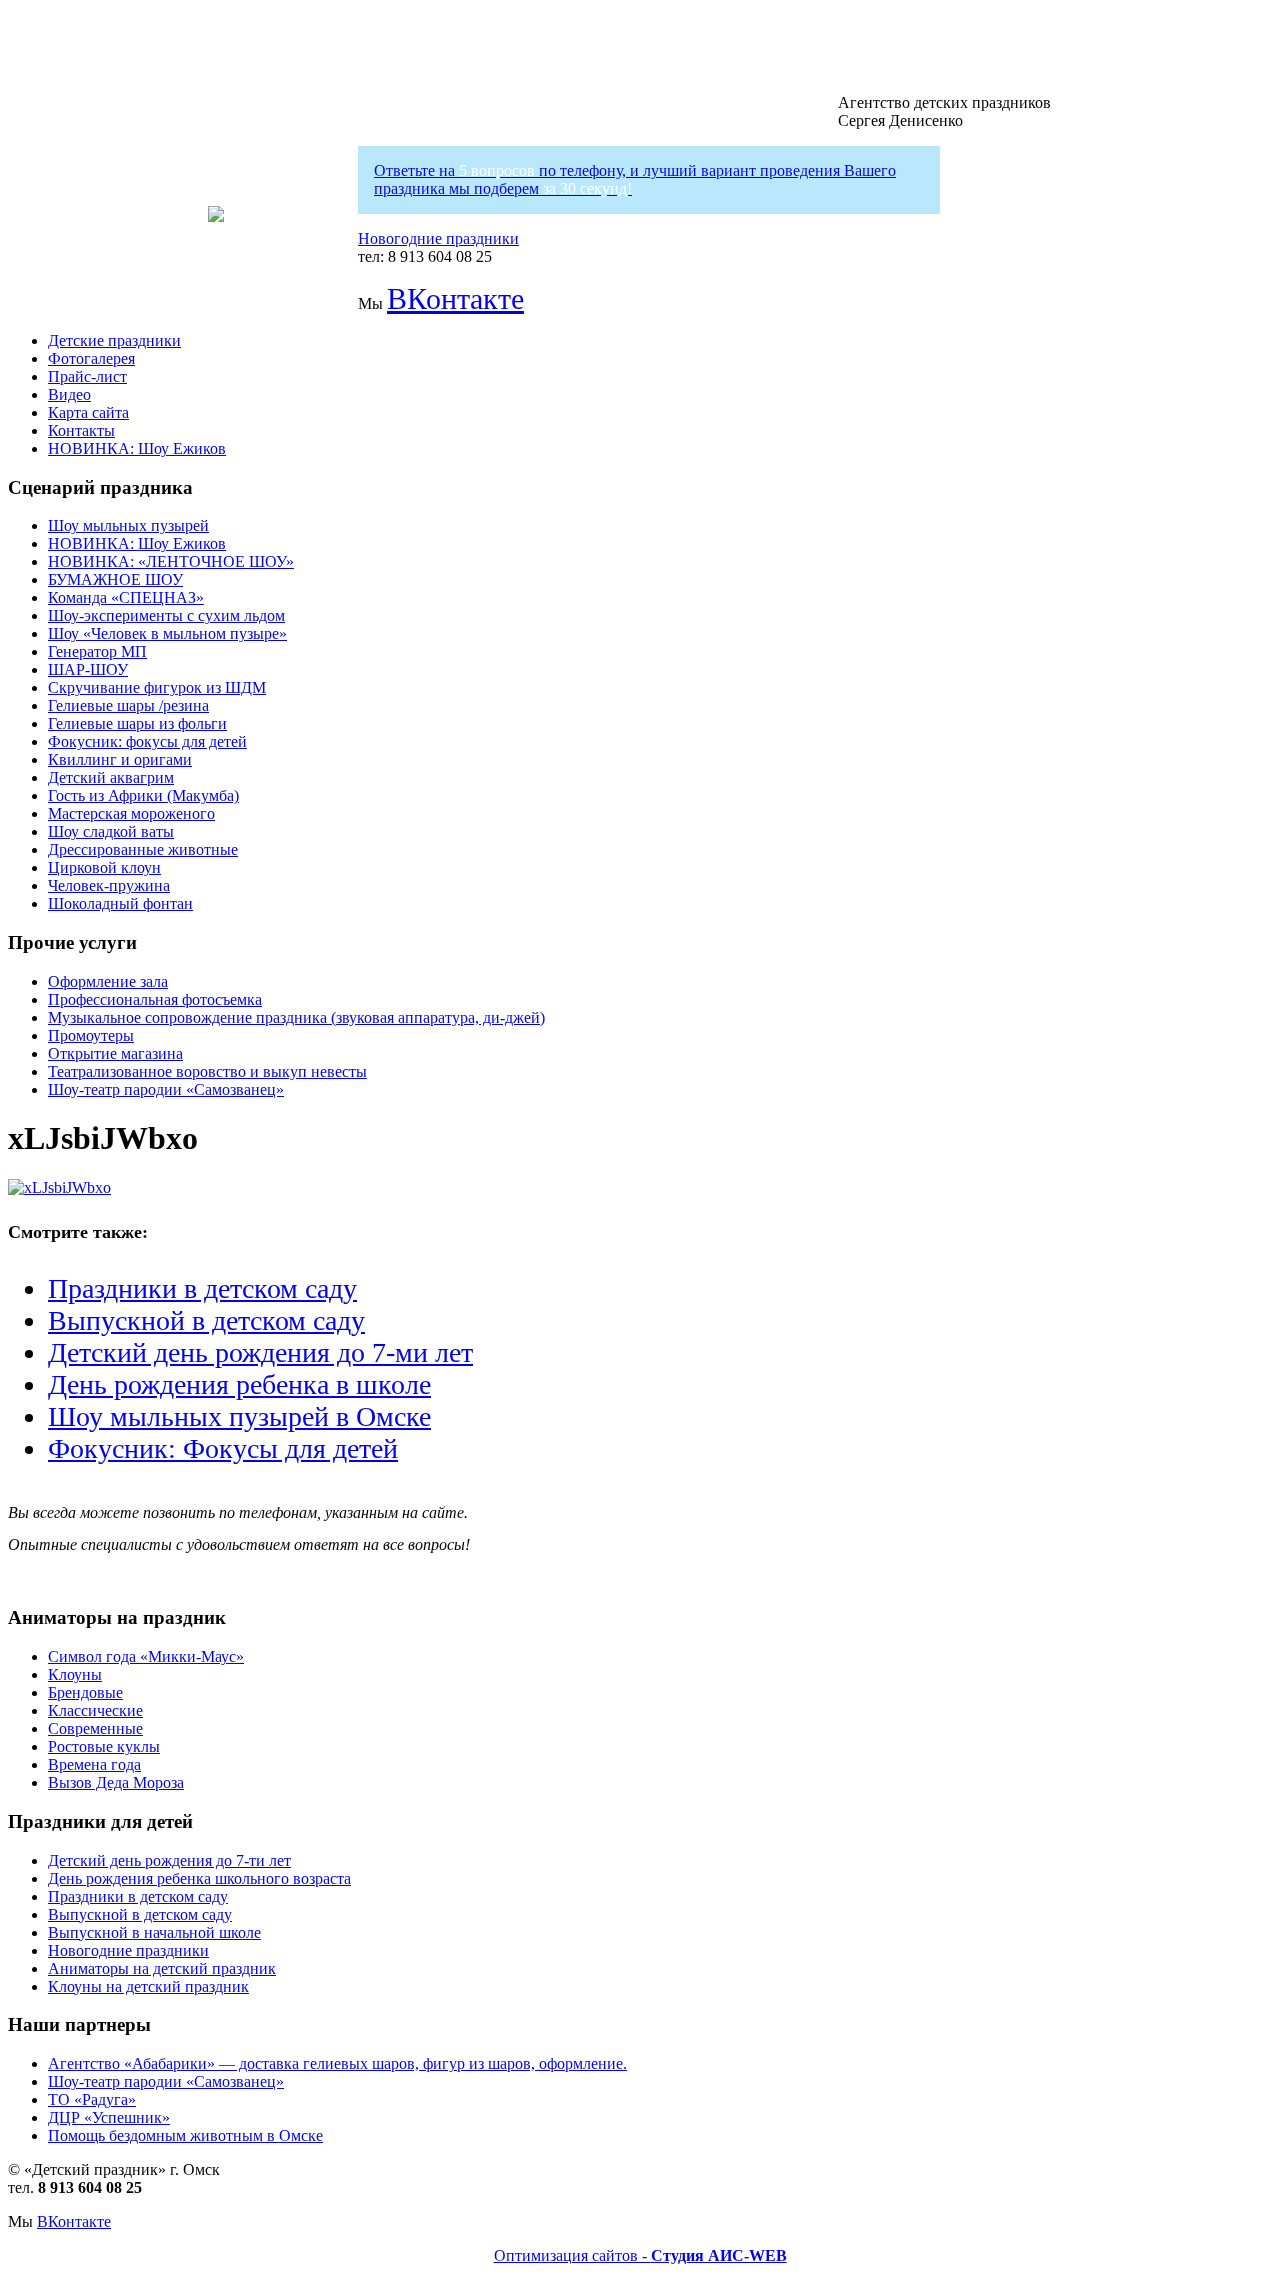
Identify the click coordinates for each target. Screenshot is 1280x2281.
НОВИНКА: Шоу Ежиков (137, 448)
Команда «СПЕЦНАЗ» (126, 597)
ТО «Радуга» (92, 2099)
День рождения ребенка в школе (239, 1384)
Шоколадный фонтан (120, 903)
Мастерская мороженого (131, 813)
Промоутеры (91, 1035)
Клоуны (75, 1674)
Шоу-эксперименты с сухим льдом (166, 615)
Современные (95, 1728)
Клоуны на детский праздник (148, 1986)
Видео (69, 394)
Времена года (94, 1764)
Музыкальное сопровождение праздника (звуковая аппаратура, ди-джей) (296, 1017)
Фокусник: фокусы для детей (147, 741)
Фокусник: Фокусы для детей (223, 1448)
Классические (95, 1710)
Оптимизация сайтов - (640, 2255)
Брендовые (85, 1692)
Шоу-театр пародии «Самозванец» (166, 1089)
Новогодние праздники (438, 238)
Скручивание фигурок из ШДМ (157, 687)
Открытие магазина (115, 1053)
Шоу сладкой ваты (111, 831)
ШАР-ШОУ (88, 669)
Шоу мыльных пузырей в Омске (239, 1416)
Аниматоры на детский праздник (162, 1968)
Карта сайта (88, 412)
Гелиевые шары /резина (128, 705)
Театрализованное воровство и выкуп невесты (207, 1071)
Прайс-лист (87, 376)
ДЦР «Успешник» (109, 2117)
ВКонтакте (455, 298)
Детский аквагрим (111, 777)
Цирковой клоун (104, 867)
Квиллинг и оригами (120, 759)
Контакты (81, 430)
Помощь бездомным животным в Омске (185, 2135)
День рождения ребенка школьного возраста (199, 1878)
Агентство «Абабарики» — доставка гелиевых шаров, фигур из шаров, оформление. (337, 2063)
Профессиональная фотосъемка (155, 999)
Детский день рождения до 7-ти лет (169, 1860)
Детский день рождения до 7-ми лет (260, 1352)
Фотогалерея (91, 358)
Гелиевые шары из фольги (137, 723)
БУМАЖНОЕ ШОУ (115, 579)
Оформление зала (108, 981)
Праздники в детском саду (202, 1288)
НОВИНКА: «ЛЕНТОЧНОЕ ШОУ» (171, 561)
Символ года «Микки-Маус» (146, 1656)
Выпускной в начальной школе (154, 1932)
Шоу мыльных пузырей (128, 525)
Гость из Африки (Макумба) (143, 795)
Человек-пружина (109, 885)
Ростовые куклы (104, 1746)
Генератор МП (97, 651)
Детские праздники (114, 340)
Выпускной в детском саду (206, 1320)
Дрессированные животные (143, 849)
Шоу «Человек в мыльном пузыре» (167, 633)
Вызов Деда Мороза (116, 1782)
